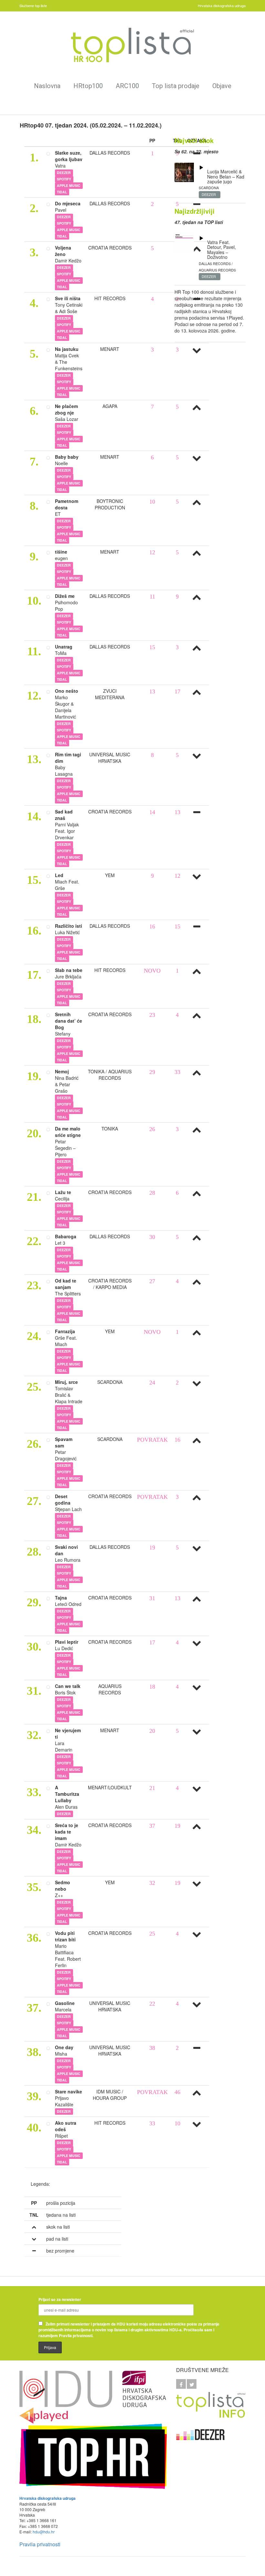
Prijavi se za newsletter (60, 2299)
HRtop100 (88, 86)
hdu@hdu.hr (44, 2532)
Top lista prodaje (176, 86)
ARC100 (127, 86)
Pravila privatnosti (40, 2544)
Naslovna (47, 86)
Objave (222, 86)
